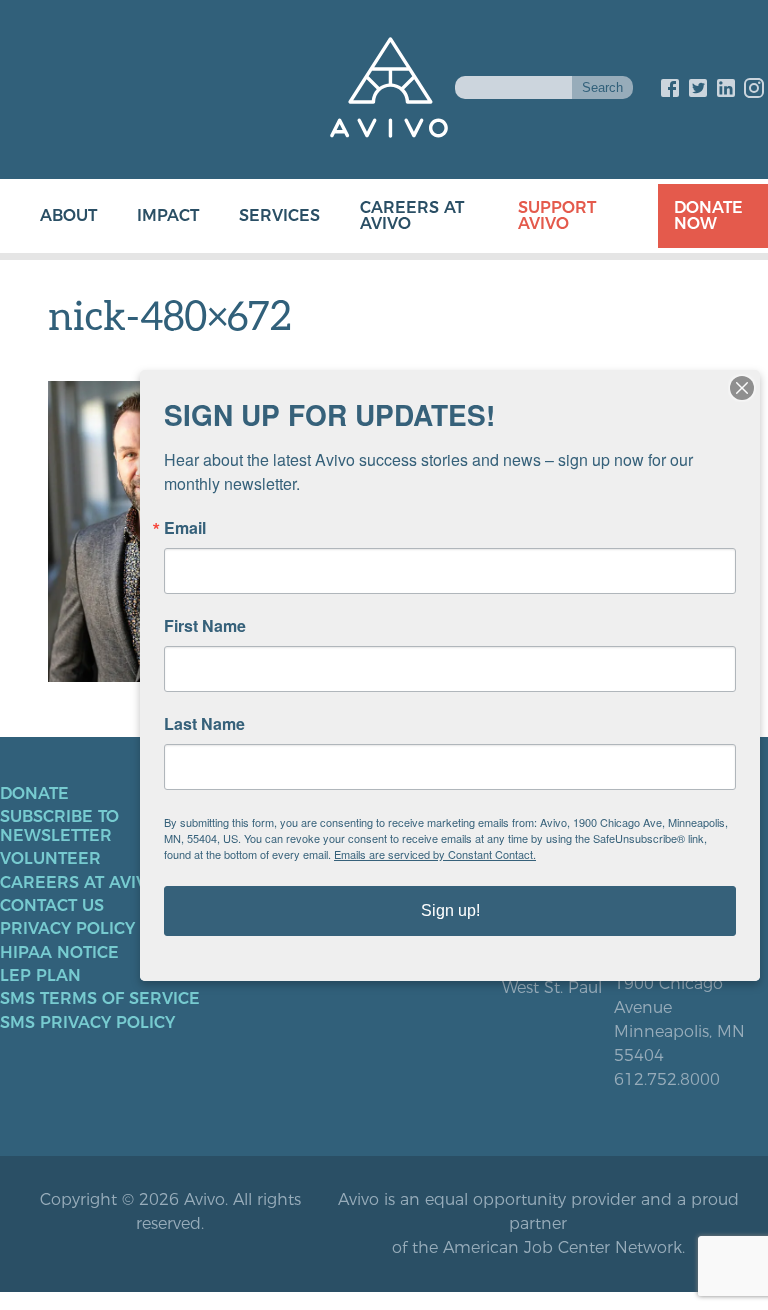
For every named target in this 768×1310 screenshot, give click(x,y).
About (68, 215)
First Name (205, 626)
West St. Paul (552, 988)
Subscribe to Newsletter (59, 826)
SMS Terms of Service (100, 999)
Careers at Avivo (412, 215)
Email (185, 528)
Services (279, 215)
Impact (168, 215)
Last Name (204, 724)
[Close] (742, 388)
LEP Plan (40, 976)
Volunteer (50, 859)
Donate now (708, 215)
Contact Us (52, 906)
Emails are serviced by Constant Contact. (435, 854)
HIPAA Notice (59, 953)
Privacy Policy (67, 929)
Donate (34, 794)
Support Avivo (557, 215)
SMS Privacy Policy (87, 1023)
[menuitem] (48, 216)
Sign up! (450, 910)
